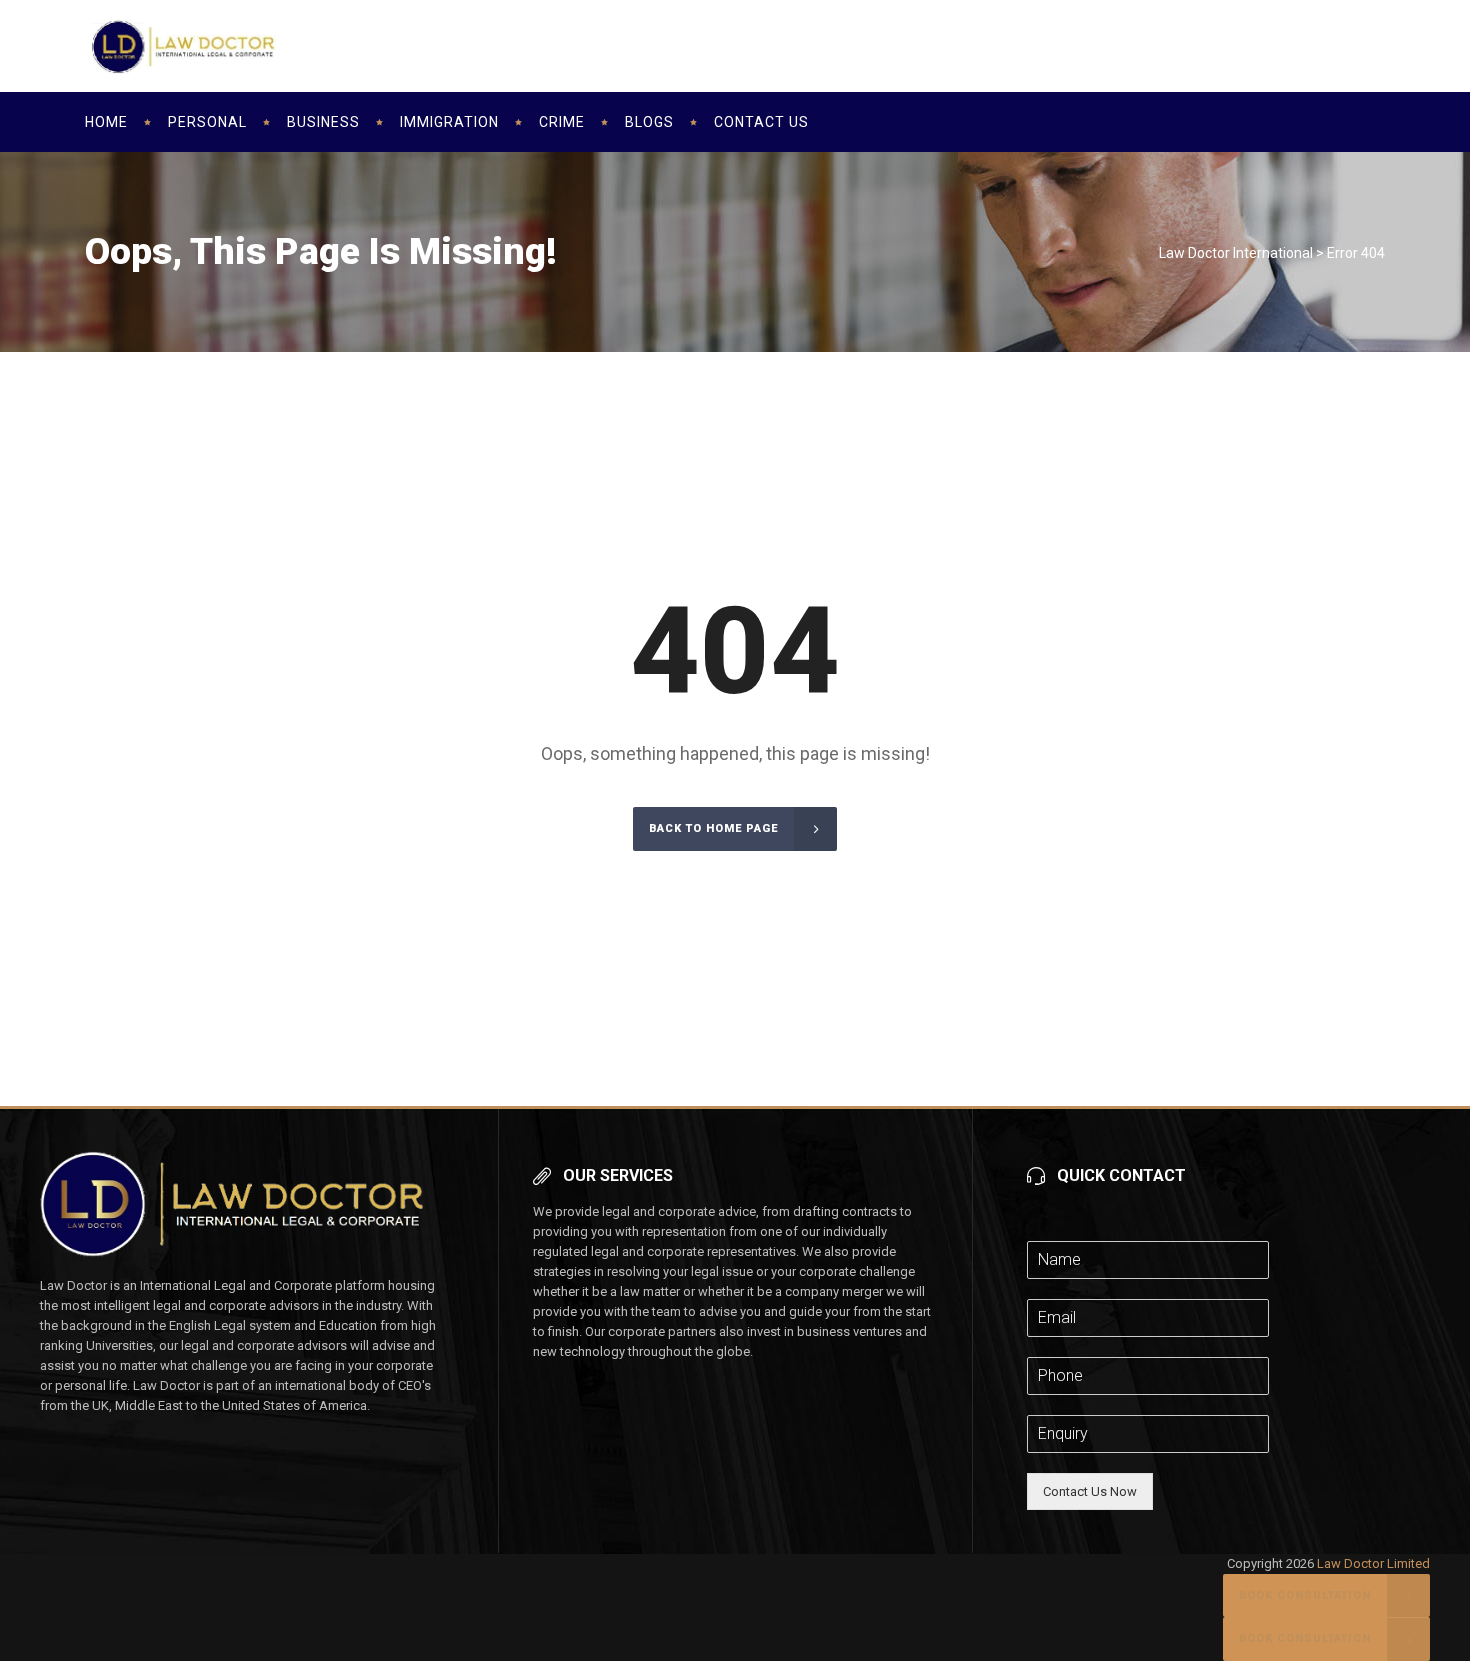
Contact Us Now (1090, 1491)
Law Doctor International (1236, 253)
